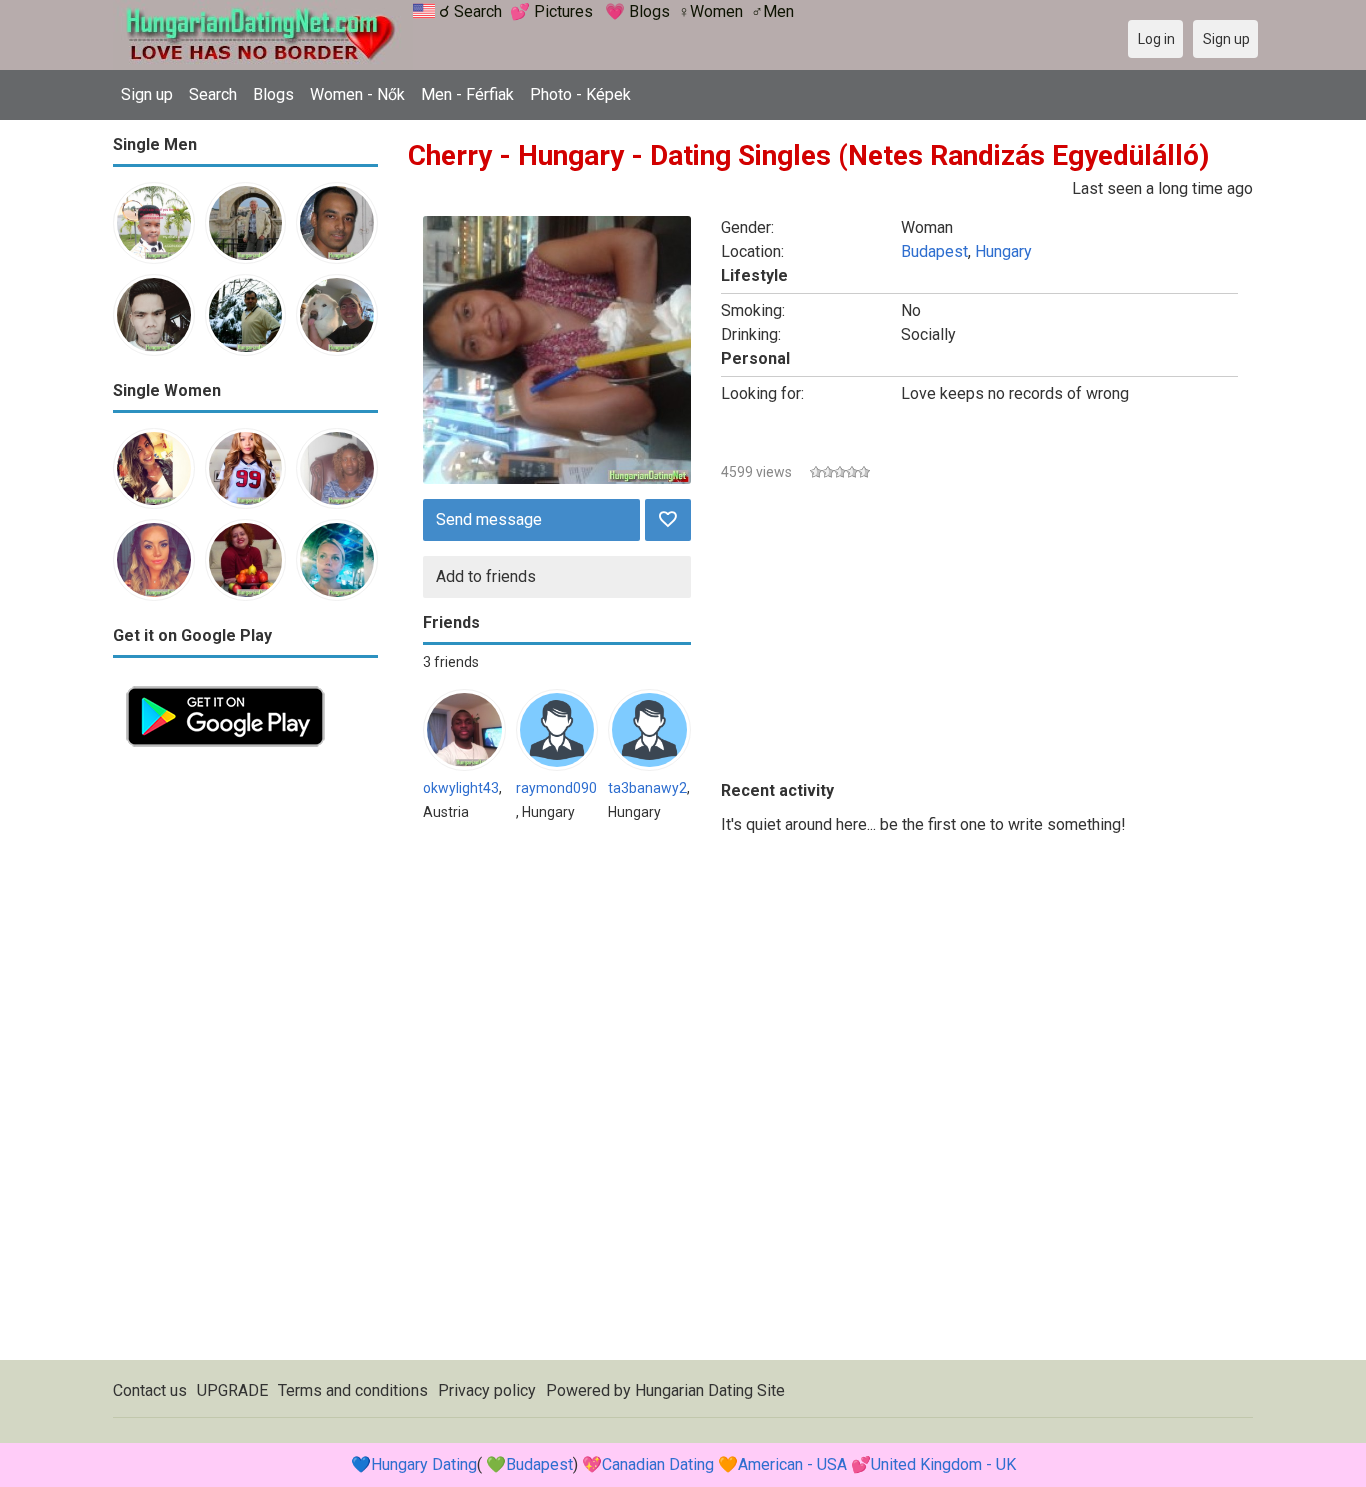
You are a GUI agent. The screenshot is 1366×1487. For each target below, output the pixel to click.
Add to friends (486, 576)
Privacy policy (487, 1390)
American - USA (792, 1464)
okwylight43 (461, 788)
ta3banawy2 (647, 788)
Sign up (147, 94)
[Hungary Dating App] (225, 684)
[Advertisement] (245, 1060)
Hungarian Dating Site (710, 1390)
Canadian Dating (658, 1464)
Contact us (150, 1390)
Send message (489, 519)
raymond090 (556, 788)
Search (213, 94)
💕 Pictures (551, 11)
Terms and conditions (353, 1390)
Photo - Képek (580, 94)
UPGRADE (232, 1390)
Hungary (1003, 251)
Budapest (934, 251)
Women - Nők (357, 94)
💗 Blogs (637, 11)
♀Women (710, 11)
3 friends (451, 662)
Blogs (273, 94)
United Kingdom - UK (943, 1464)
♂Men (772, 11)
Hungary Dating (424, 1464)
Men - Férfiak (467, 94)
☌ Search (470, 11)
